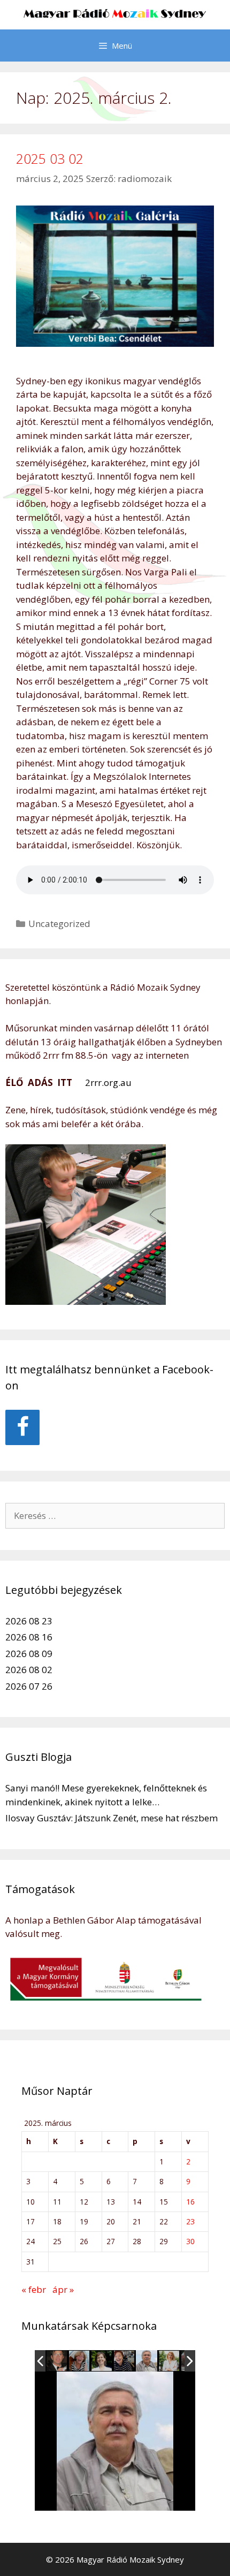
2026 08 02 (29, 1670)
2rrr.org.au (107, 1082)
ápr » (63, 2289)
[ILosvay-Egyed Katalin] (80, 2361)
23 (190, 2221)
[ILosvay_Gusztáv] (57, 2361)
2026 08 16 (29, 1637)
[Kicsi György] (147, 2361)
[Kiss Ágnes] (102, 2361)
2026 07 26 (29, 1686)
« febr (34, 2289)
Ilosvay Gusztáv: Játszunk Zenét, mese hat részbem (112, 1818)
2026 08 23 (29, 1621)
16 (190, 2202)
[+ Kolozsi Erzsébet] (125, 2361)
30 (190, 2241)
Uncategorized (59, 924)
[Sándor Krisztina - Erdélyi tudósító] (170, 2361)
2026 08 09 (29, 1654)
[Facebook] (22, 1427)
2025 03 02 (50, 158)
